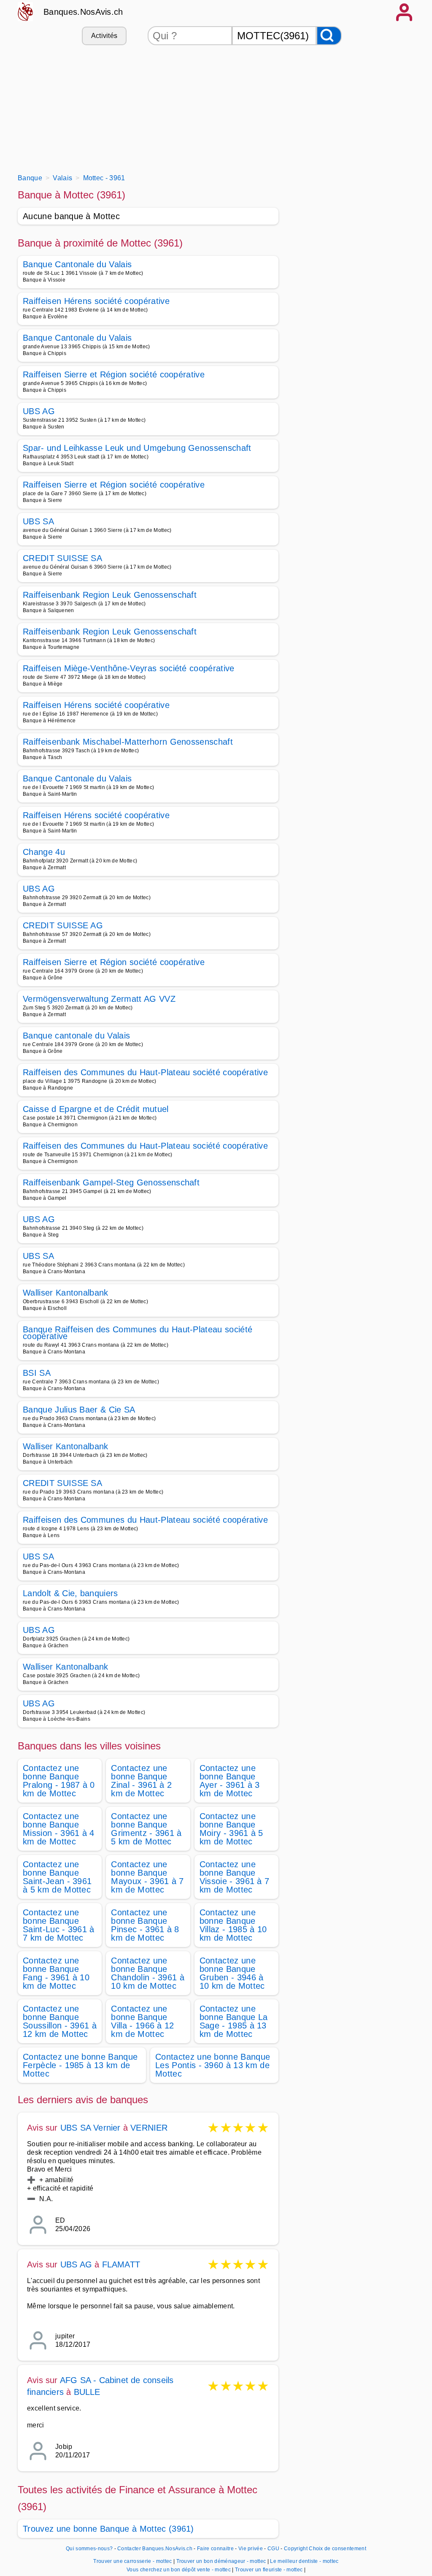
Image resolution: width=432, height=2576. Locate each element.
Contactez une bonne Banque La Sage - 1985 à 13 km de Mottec (234, 2021)
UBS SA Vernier (90, 2128)
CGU (273, 2549)
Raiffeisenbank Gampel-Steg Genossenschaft (111, 1182)
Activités (104, 36)
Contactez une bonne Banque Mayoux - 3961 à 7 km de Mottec (147, 1877)
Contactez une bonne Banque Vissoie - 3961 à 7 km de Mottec (235, 1877)
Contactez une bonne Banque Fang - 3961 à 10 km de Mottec (56, 1973)
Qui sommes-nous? (89, 2549)
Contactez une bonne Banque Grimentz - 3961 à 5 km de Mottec (146, 1829)
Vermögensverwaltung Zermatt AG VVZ (99, 999)
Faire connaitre (215, 2549)
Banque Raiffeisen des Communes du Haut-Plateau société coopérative (138, 1333)
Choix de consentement (337, 2549)
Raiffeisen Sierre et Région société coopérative (114, 374)
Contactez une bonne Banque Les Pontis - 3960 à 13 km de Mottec (213, 2065)
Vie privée (251, 2549)
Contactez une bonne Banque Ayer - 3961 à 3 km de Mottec (230, 1781)
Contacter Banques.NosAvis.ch (155, 2549)
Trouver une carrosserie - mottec (132, 2561)
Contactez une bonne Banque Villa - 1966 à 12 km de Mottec (142, 2021)
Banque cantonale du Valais (76, 1036)
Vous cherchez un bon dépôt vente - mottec (179, 2570)
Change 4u (44, 852)
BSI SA (37, 1373)
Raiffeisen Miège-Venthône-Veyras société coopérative (129, 668)
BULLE (87, 2392)
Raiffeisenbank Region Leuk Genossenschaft (110, 595)
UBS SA (38, 521)
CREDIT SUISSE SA (62, 558)
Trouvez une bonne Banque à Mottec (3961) (108, 2529)
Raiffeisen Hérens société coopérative (96, 301)
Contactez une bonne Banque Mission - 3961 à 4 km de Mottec (59, 1829)
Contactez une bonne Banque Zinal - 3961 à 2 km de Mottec (141, 1781)
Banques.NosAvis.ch (83, 12)
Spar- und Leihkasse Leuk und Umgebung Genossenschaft (137, 448)
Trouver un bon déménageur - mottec (221, 2561)
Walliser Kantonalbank (66, 1293)
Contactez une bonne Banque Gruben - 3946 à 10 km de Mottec (232, 1973)
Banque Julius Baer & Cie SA (79, 1410)
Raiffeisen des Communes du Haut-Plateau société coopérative (145, 1072)
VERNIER (149, 2128)
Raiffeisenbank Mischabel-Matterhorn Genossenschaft (128, 742)
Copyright (296, 2549)
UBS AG (39, 411)
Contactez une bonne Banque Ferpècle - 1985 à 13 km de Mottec (80, 2065)
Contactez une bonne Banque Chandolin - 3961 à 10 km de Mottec (148, 1973)
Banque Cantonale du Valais (77, 264)
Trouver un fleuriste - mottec (269, 2570)
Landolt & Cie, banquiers (70, 1593)
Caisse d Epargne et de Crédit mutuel (96, 1109)
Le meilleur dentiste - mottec (304, 2561)
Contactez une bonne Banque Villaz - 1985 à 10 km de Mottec (233, 1925)
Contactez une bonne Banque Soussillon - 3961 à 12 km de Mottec (60, 2021)
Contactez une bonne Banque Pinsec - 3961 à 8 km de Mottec (145, 1925)
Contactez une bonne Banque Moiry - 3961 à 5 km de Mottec (231, 1829)
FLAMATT (121, 2264)
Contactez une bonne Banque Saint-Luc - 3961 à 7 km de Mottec (59, 1925)
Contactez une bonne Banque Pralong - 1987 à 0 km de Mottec (59, 1781)
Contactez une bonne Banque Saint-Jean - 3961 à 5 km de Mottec (57, 1877)
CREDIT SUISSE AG (63, 925)
